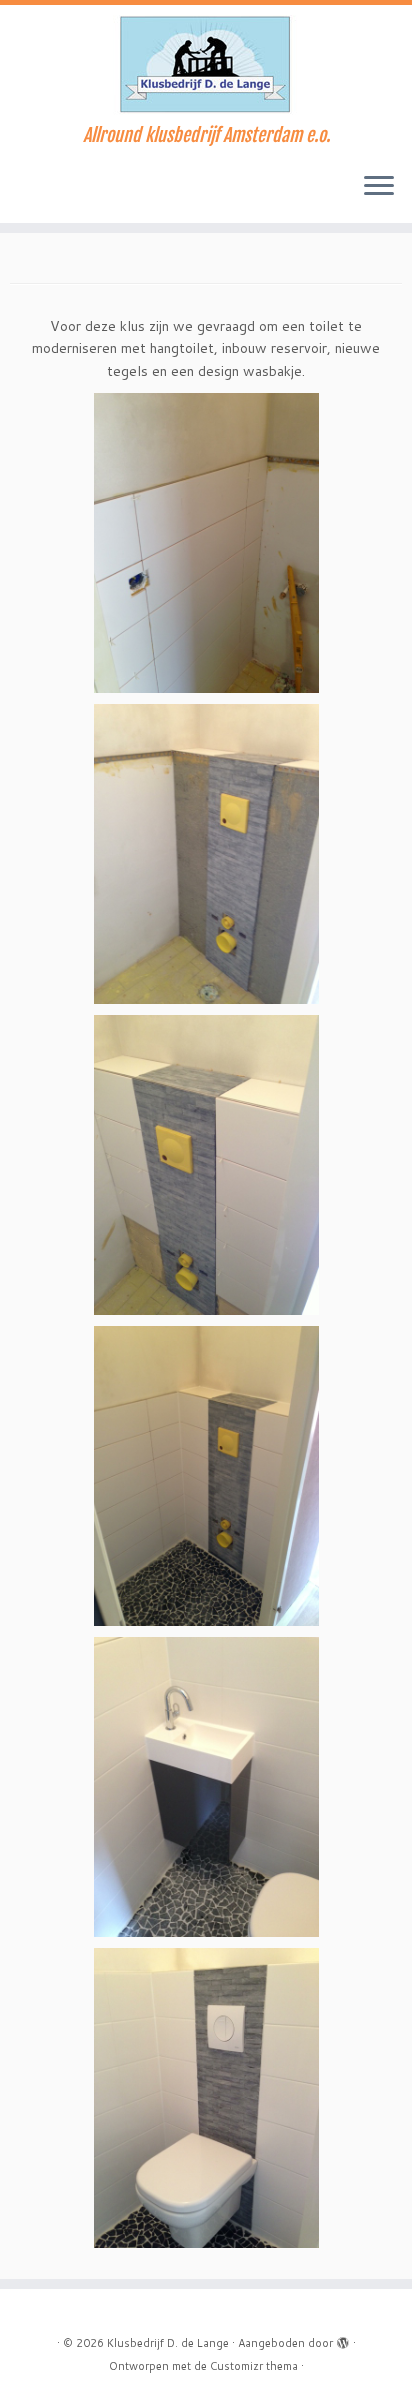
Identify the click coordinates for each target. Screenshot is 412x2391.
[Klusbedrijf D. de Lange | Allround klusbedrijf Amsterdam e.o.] (206, 65)
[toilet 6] (206, 2097)
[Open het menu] (379, 187)
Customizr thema (254, 2366)
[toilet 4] (206, 1475)
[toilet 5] (206, 1786)
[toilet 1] (206, 542)
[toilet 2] (206, 853)
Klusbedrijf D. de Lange (168, 2343)
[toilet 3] (206, 1164)
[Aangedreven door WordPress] (343, 2339)
